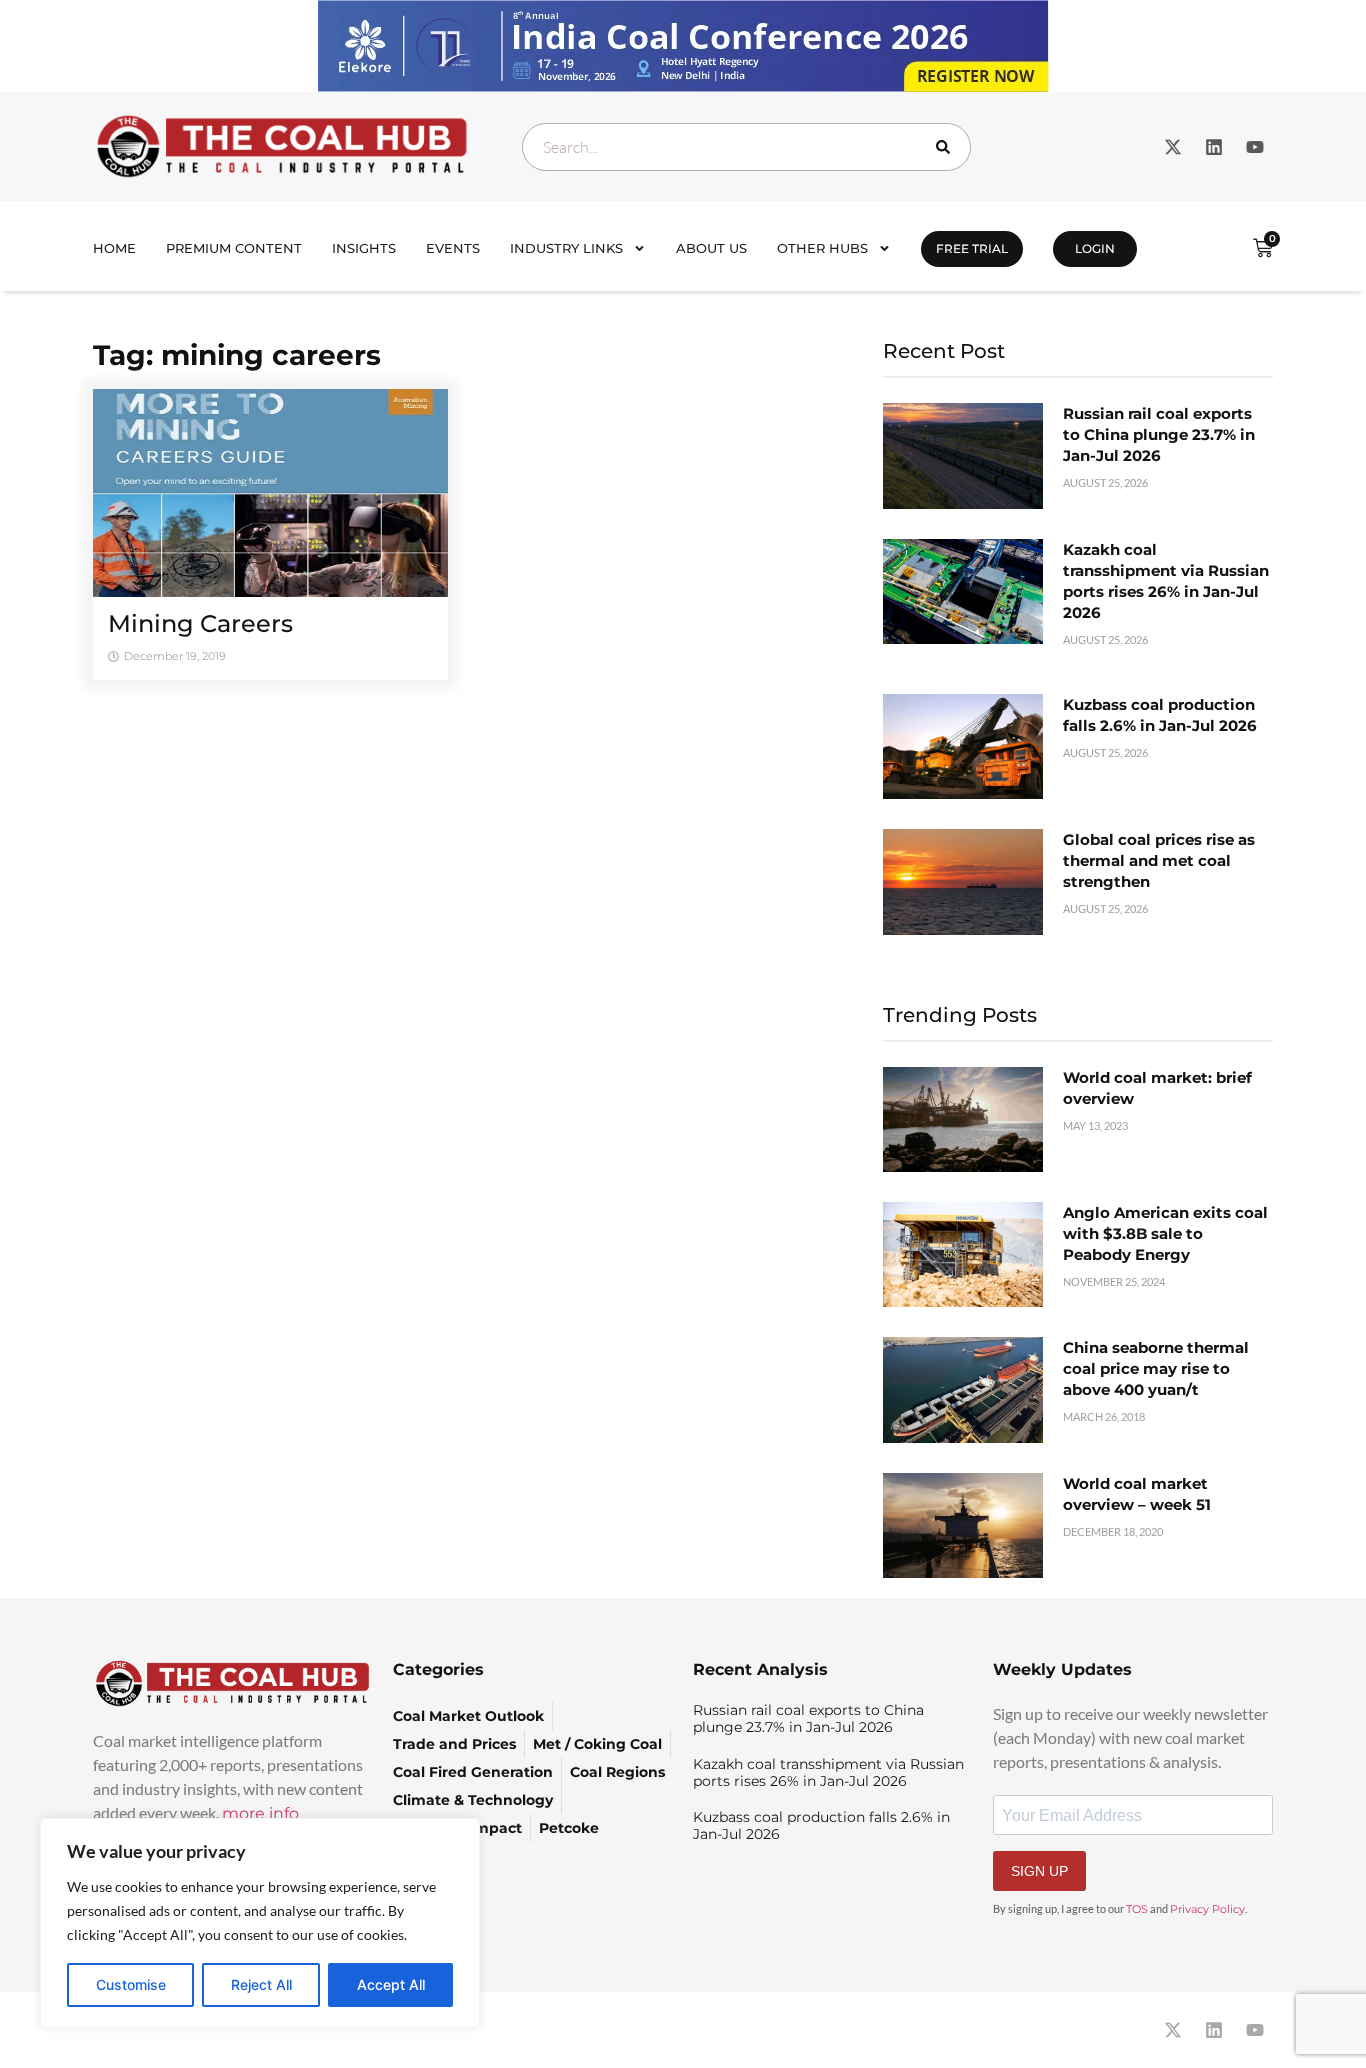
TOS (1137, 1909)
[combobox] (746, 147)
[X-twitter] (1173, 147)
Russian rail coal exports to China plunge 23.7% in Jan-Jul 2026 (1159, 434)
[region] (260, 1923)
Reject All (261, 1984)
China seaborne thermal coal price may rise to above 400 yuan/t (1156, 1368)
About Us (711, 248)
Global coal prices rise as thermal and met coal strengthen (1159, 860)
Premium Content (234, 248)
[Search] (947, 147)
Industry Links (566, 248)
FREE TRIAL (972, 248)
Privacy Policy (1207, 1909)
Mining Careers (200, 623)
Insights (364, 248)
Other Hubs (822, 248)
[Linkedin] (1214, 147)
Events (453, 248)
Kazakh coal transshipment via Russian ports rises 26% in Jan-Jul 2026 (828, 1772)
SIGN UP (1039, 1871)
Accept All (391, 1984)
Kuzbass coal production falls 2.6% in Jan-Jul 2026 (821, 1825)
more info (260, 1813)
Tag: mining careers (237, 355)
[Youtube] (1255, 147)
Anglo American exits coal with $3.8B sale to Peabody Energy (1165, 1233)
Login (1095, 248)
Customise (131, 1984)
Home (114, 248)
